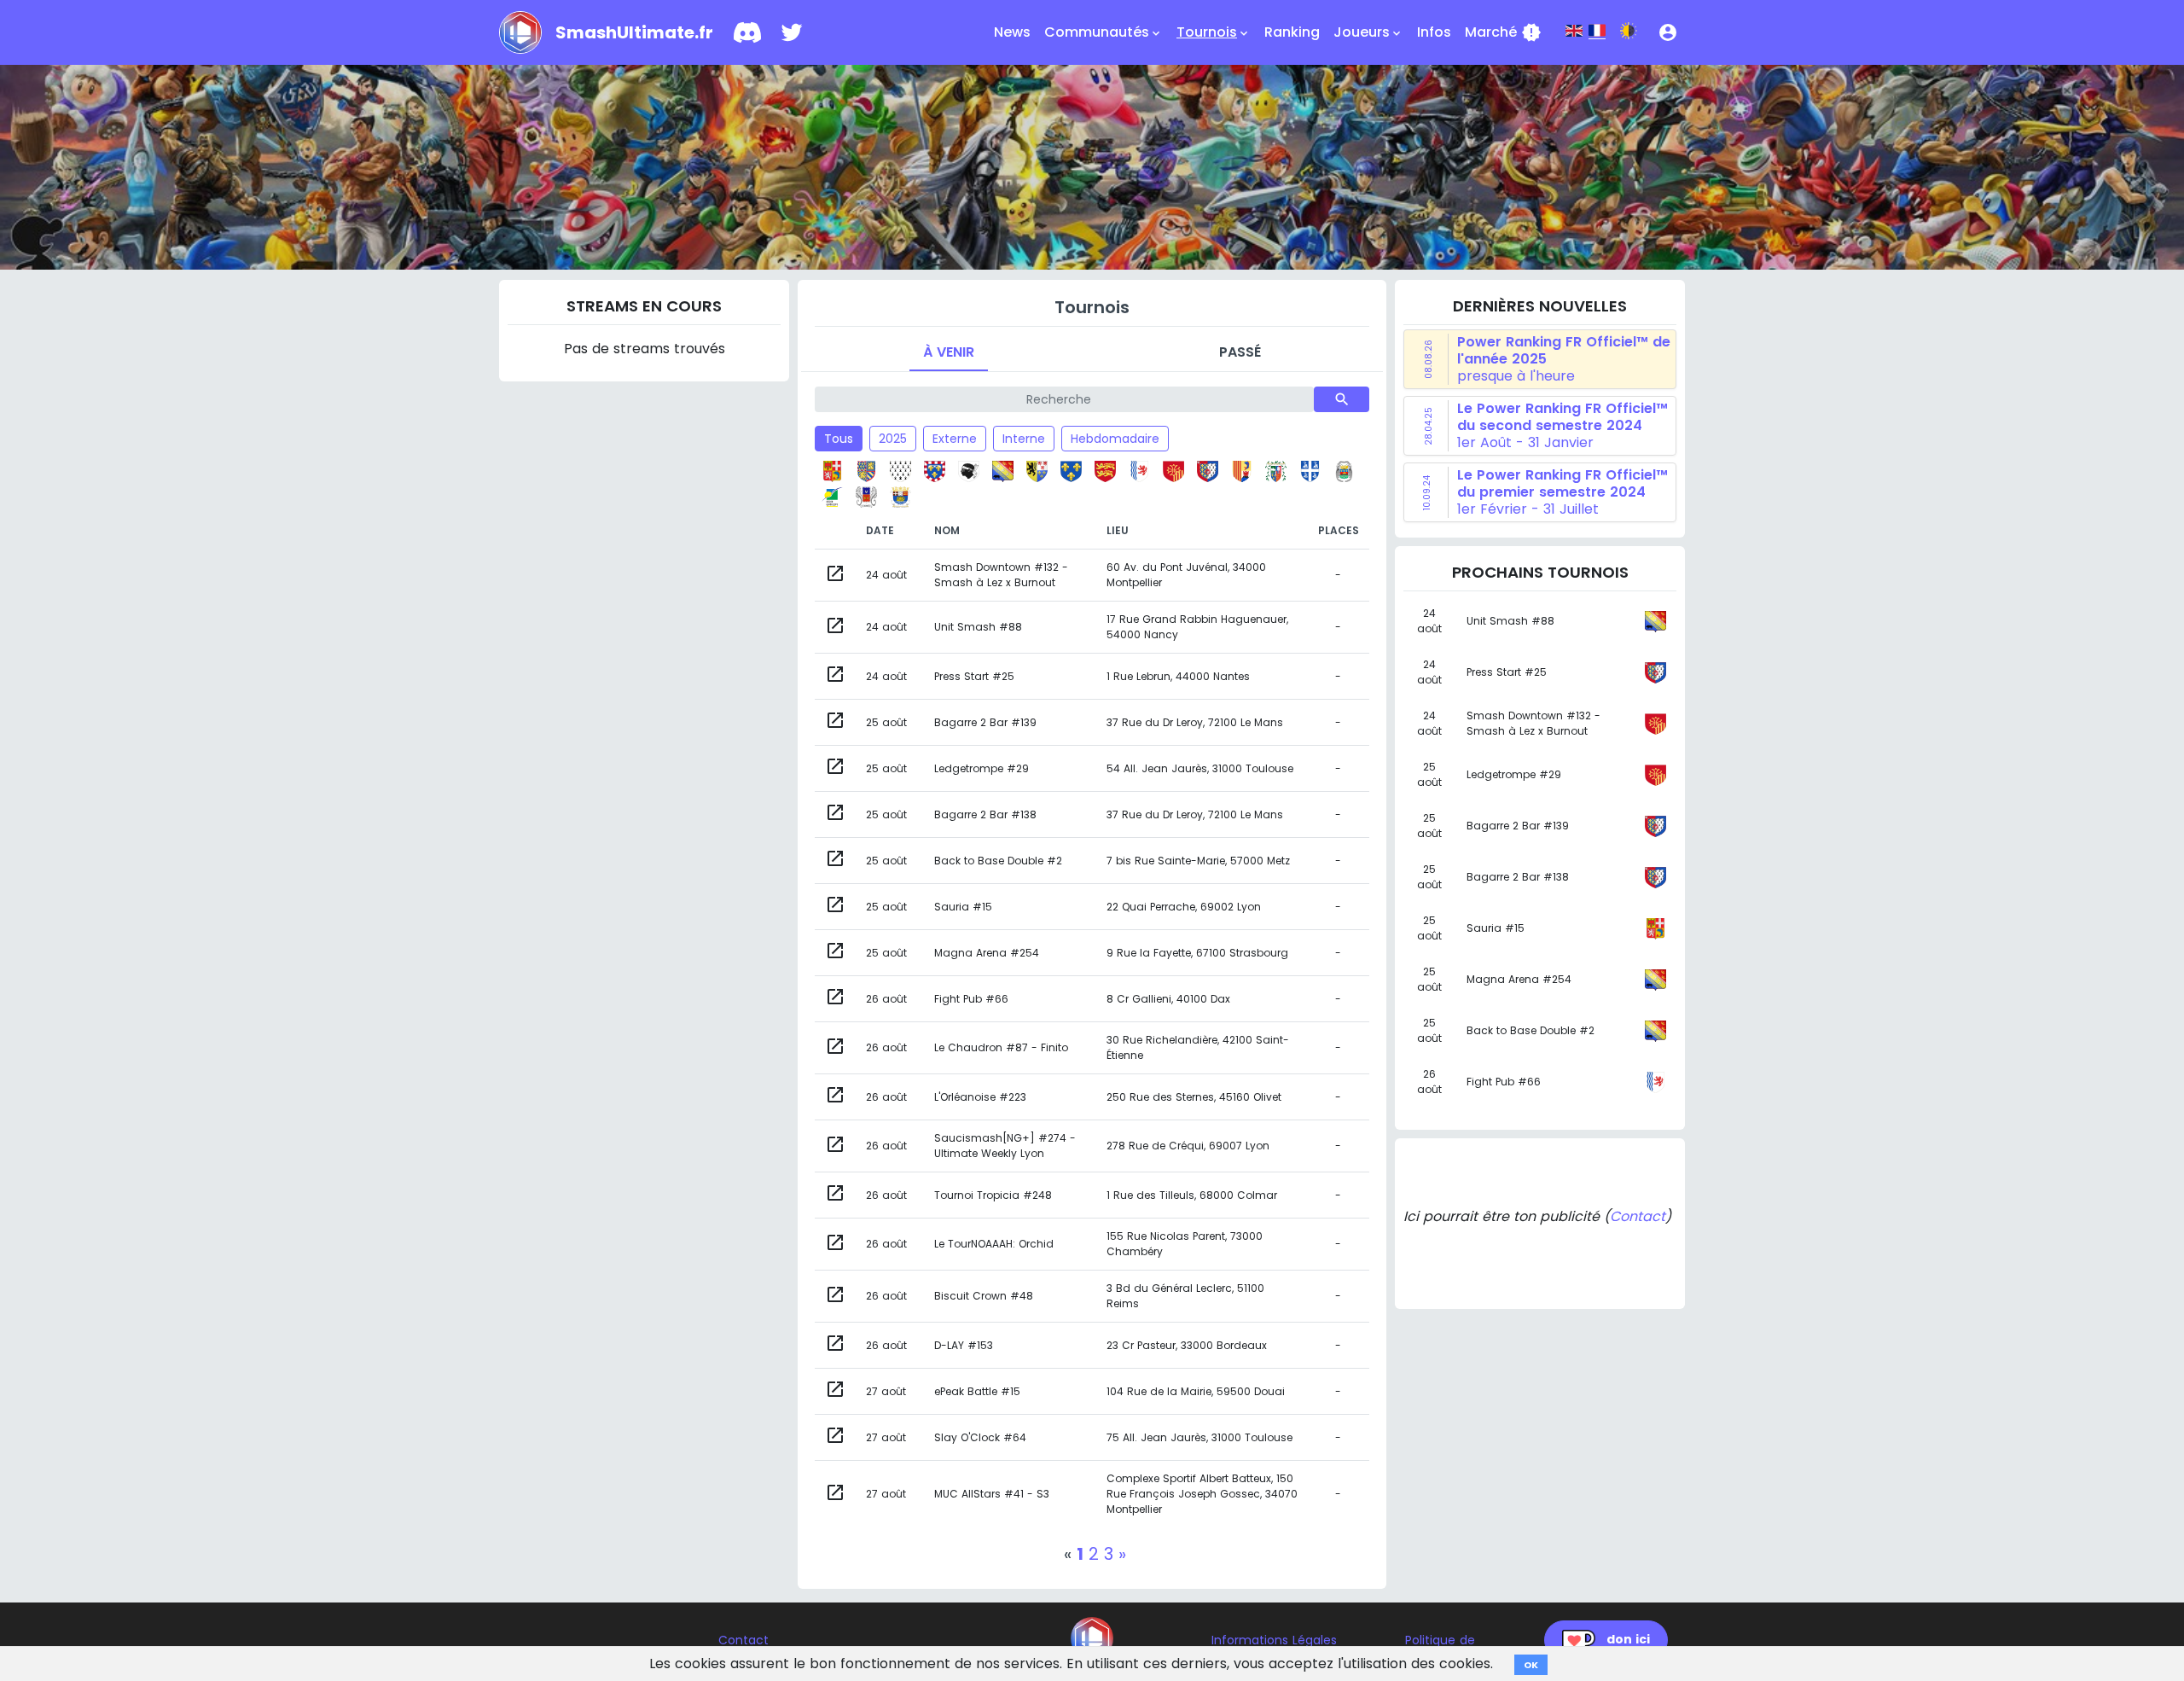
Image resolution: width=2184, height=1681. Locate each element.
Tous (839, 439)
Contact (1638, 1216)
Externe (955, 439)
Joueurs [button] (1368, 32)
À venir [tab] (949, 352)
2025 (893, 439)
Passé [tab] (1240, 352)
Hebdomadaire (1115, 439)
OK (1531, 1665)
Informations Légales (1274, 1640)
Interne (1024, 439)
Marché (1503, 32)
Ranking (1292, 32)
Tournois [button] (1214, 32)
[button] (1668, 32)
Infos (1434, 32)
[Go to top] (1092, 1638)
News (1012, 32)
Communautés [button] (1104, 32)
